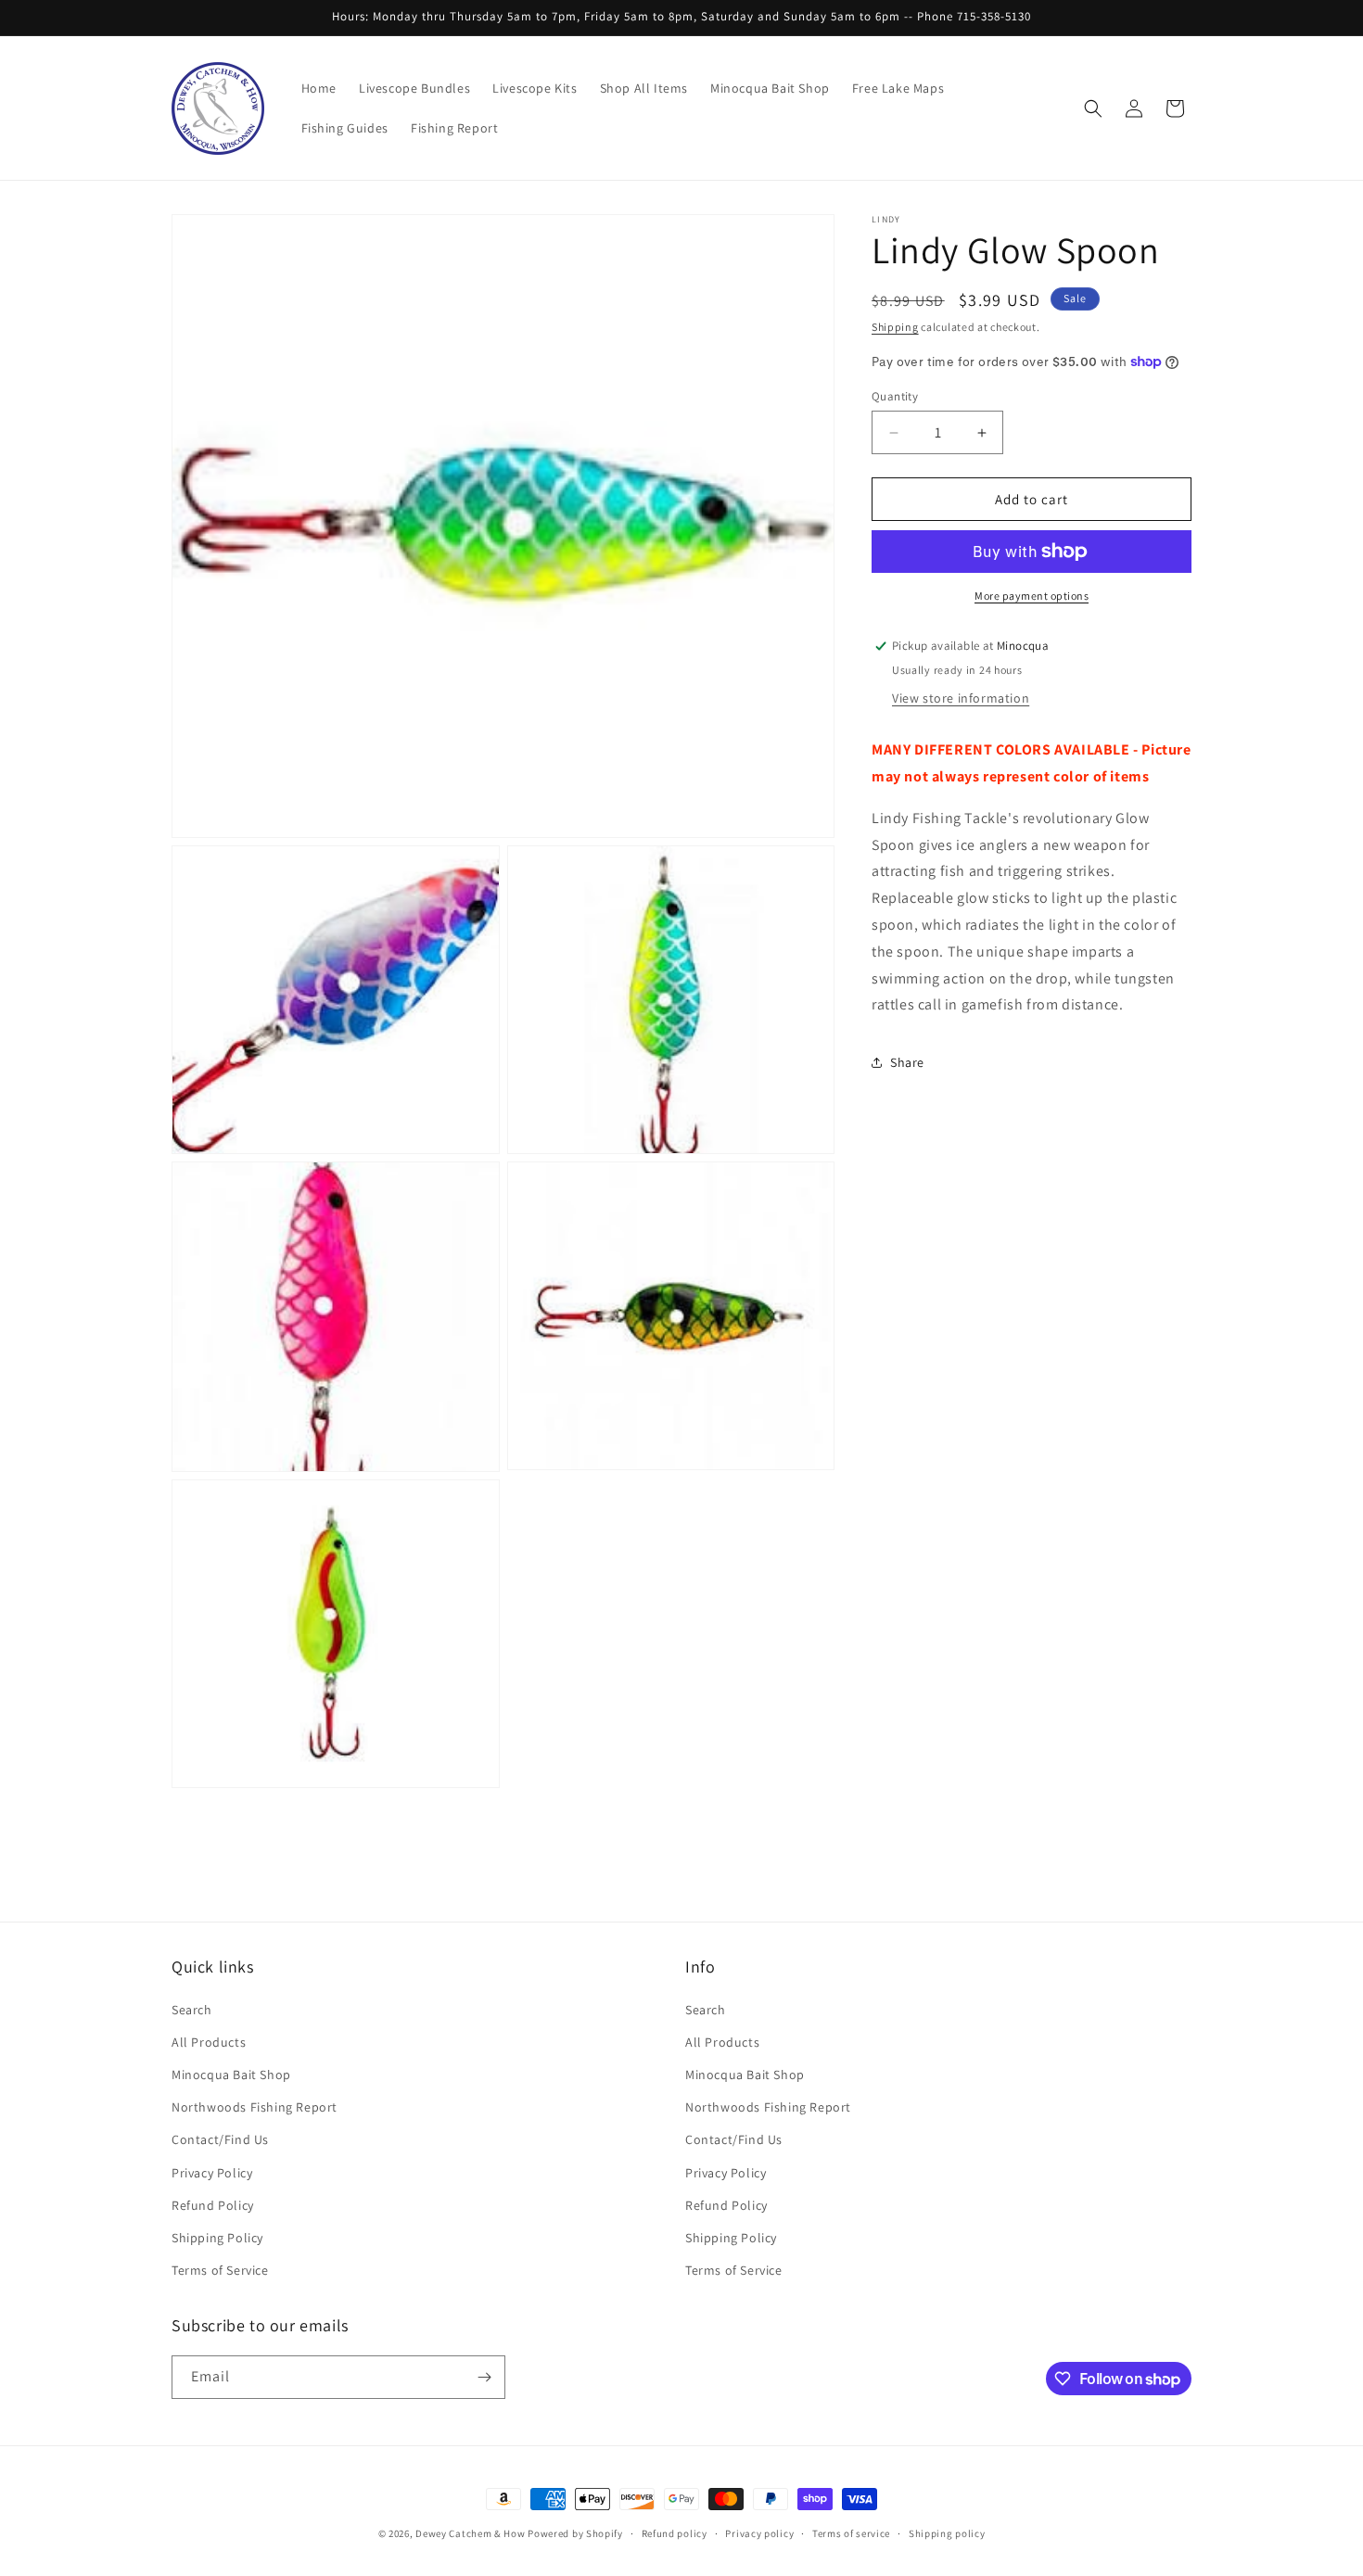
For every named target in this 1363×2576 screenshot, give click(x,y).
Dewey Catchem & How (470, 2533)
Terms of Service (220, 2270)
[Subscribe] (484, 2377)
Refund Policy (213, 2205)
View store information (961, 698)
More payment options (1032, 596)
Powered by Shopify (575, 2533)
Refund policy (675, 2533)
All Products (209, 2042)
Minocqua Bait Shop (231, 2075)
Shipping (895, 327)
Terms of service (851, 2533)
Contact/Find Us (220, 2139)
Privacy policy (759, 2533)
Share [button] (907, 1061)
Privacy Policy (212, 2173)
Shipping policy (947, 2533)
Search (192, 2010)
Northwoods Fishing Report (255, 2107)
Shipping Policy (217, 2238)
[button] (1093, 108)
